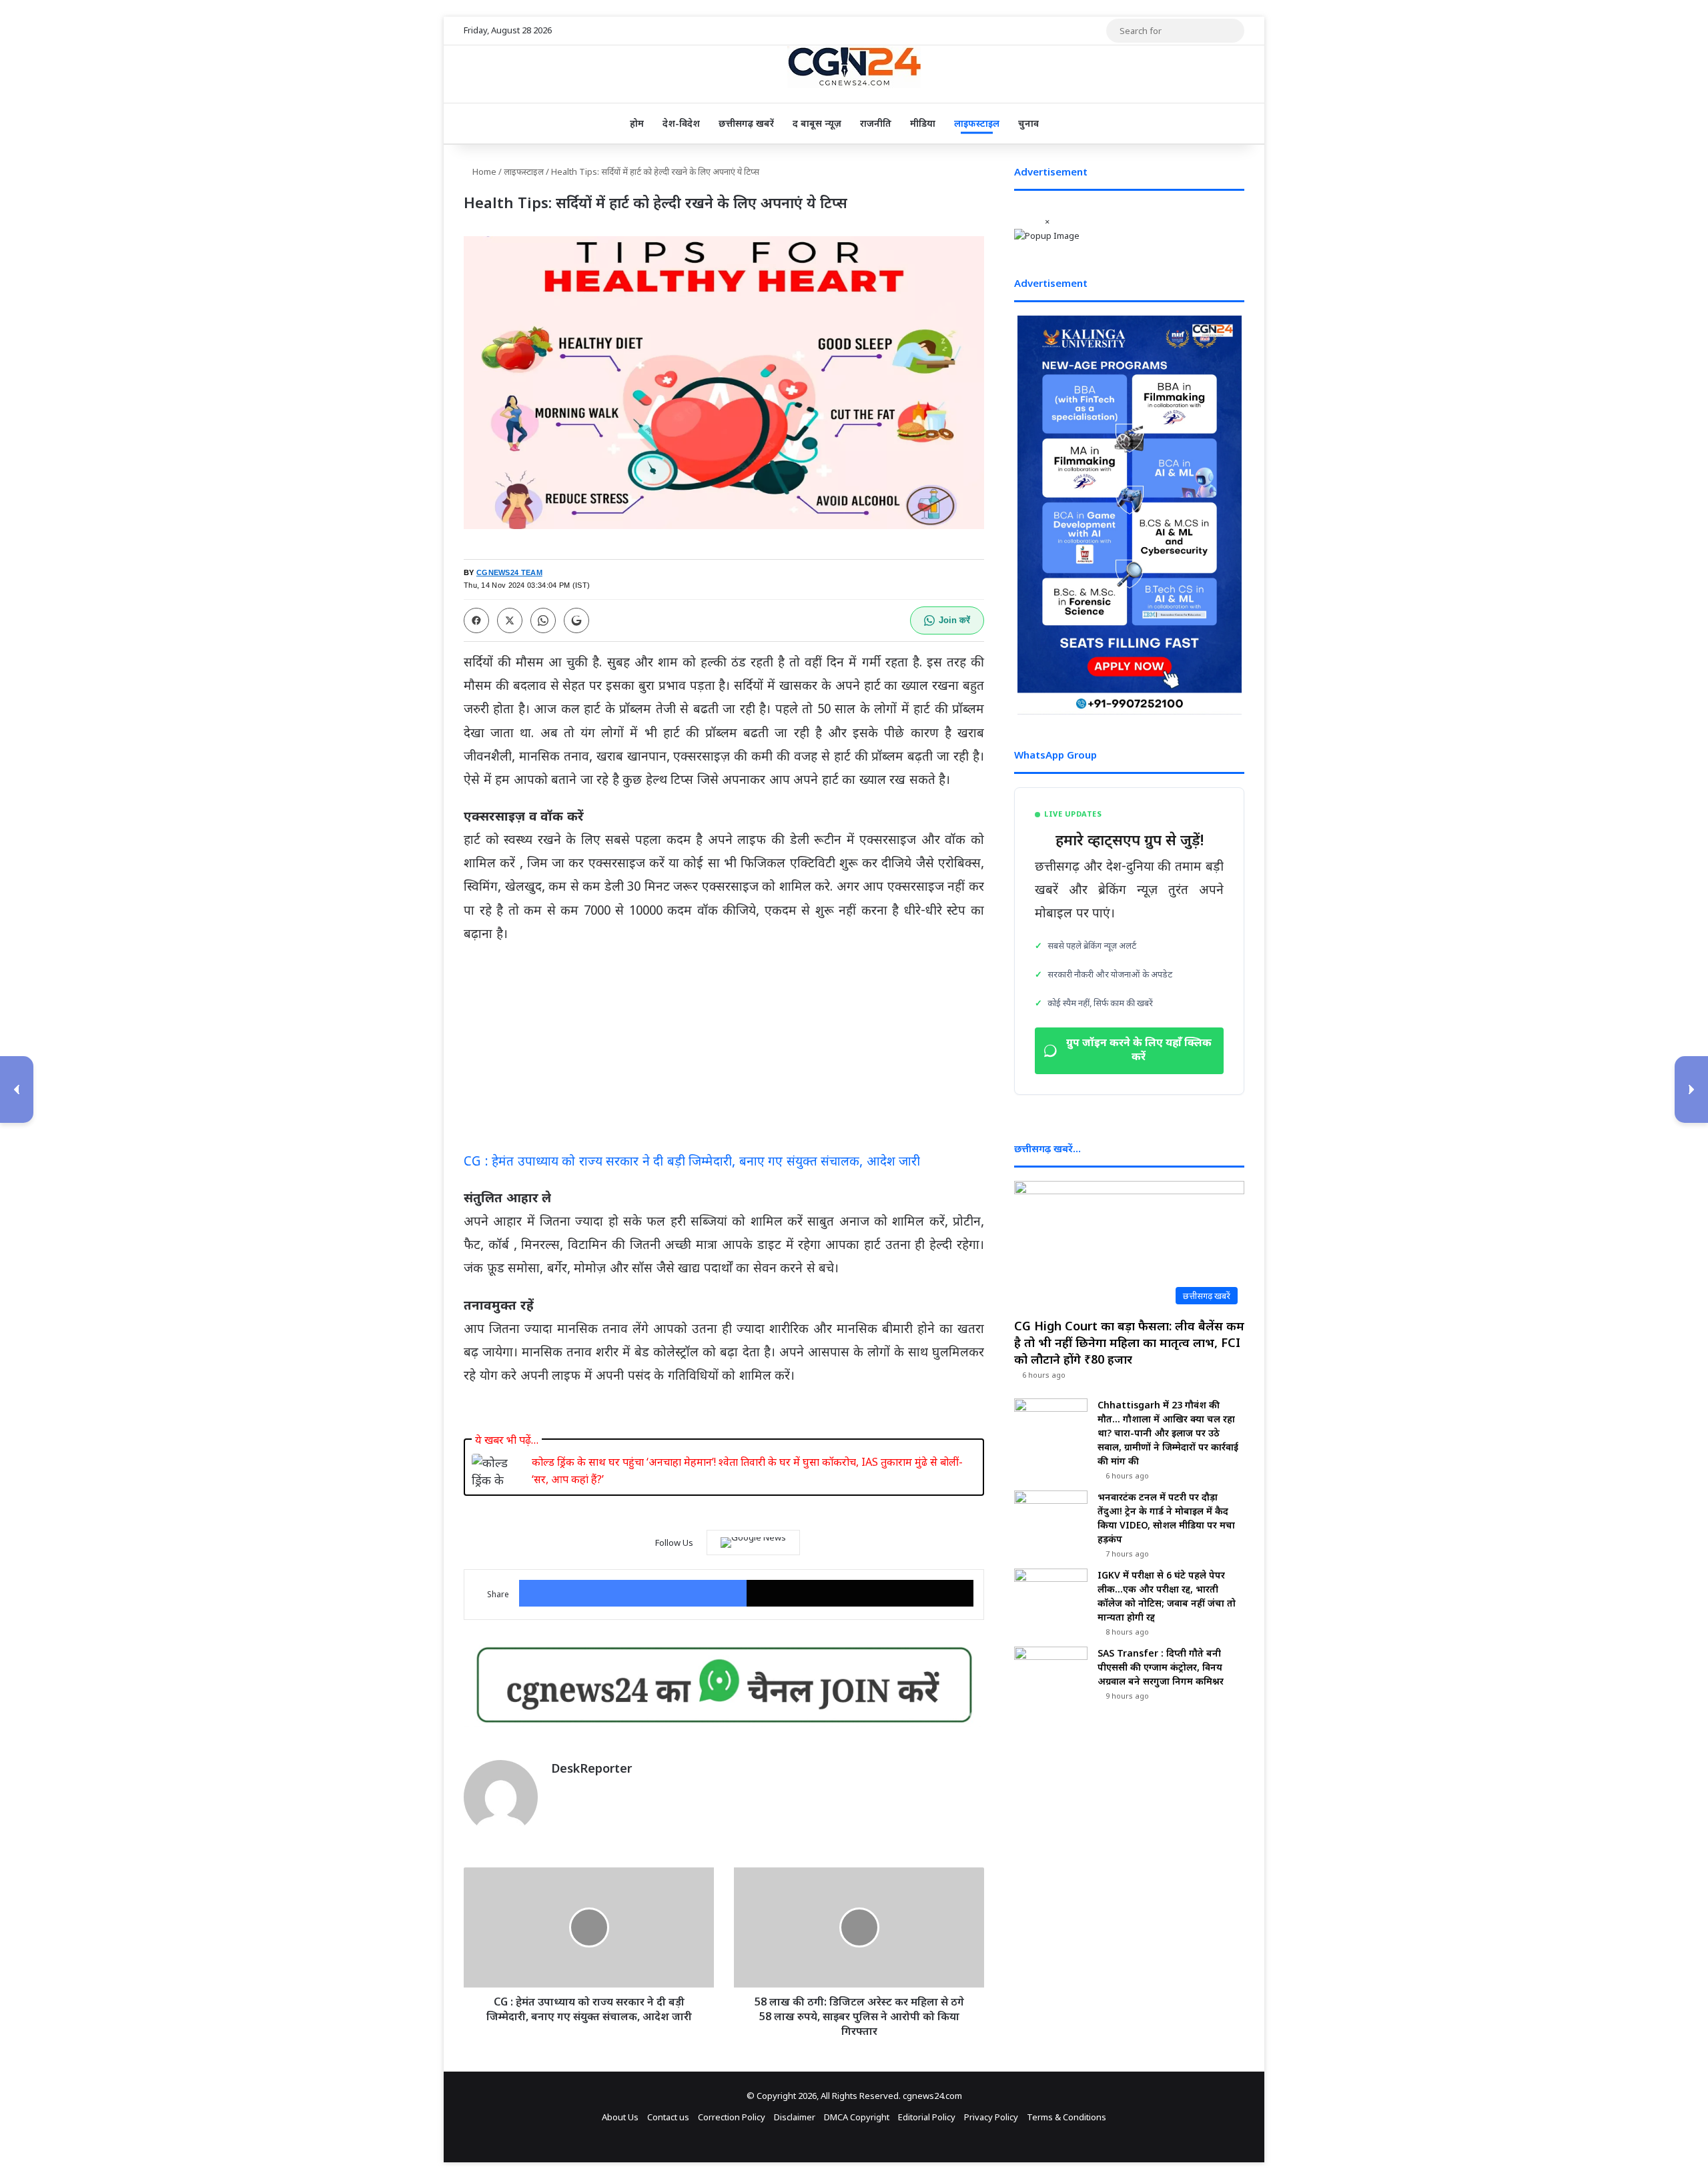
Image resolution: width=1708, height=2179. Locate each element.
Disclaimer (795, 2117)
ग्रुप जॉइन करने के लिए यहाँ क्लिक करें (1139, 1051)
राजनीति (876, 123)
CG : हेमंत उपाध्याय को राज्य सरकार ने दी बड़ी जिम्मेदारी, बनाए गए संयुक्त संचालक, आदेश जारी (692, 1163)
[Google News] (753, 1543)
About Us (620, 2117)
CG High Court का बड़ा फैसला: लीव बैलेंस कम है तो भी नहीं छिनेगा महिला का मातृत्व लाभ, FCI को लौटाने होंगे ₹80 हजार (1129, 1342)
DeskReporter (591, 1768)
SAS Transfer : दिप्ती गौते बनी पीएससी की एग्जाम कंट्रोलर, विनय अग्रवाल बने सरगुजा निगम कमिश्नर (1161, 1667)
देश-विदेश (681, 123)
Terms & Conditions (1066, 2117)
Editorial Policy (927, 2117)
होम (637, 123)
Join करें (954, 620)
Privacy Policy (991, 2117)
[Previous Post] (17, 1089)
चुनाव (1028, 123)
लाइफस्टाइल (977, 123)
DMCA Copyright (857, 2117)
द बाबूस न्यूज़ (817, 123)
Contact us (668, 2117)
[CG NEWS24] (854, 67)
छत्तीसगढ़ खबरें (746, 123)
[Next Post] (1691, 1089)
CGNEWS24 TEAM (509, 572)
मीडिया (923, 123)
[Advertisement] (724, 1053)
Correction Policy (732, 2117)
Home (483, 171)
